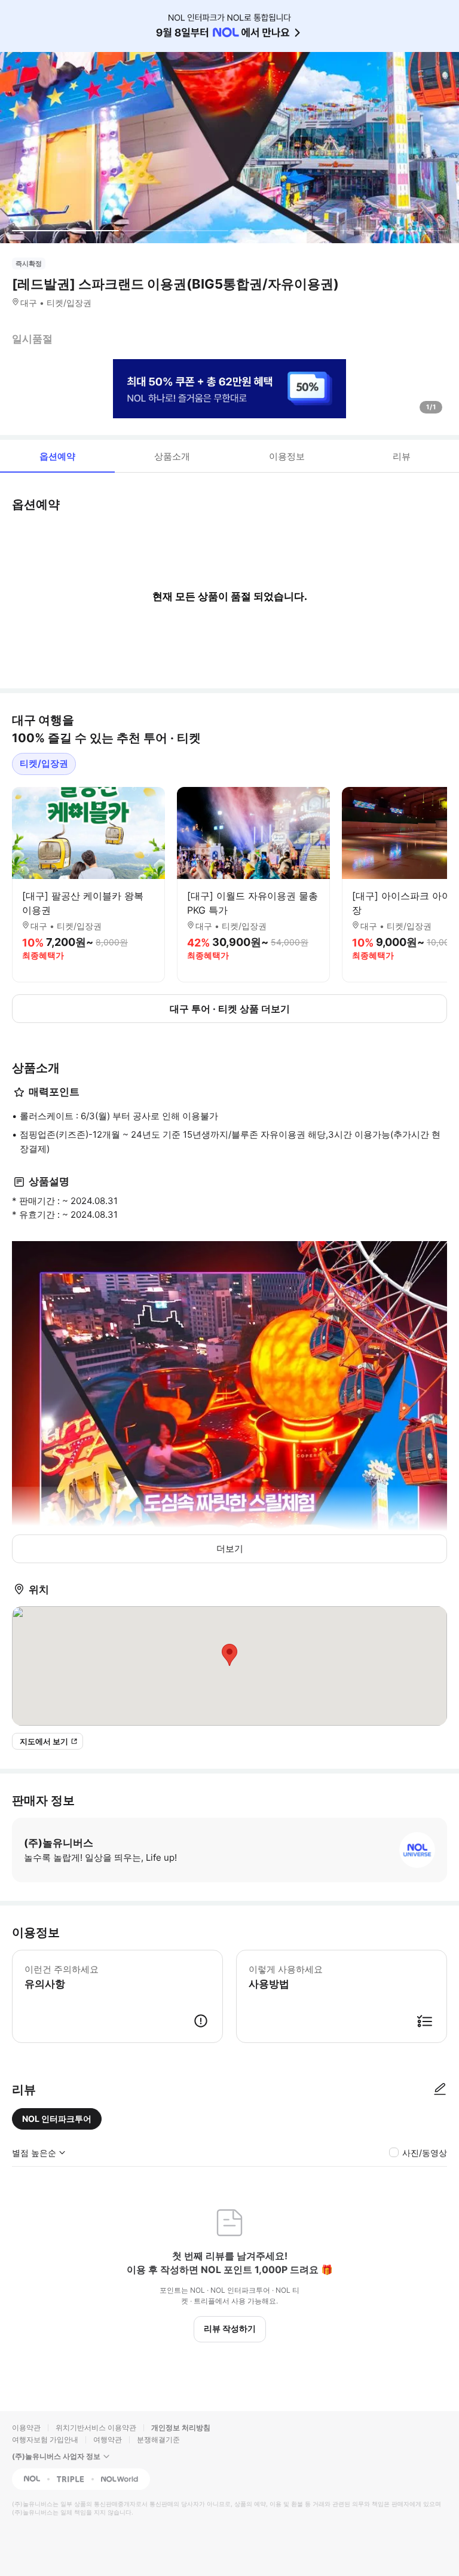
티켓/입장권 (44, 763)
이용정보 (287, 456)
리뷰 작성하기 (230, 2328)
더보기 (230, 1549)
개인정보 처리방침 (181, 2428)
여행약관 (108, 2439)
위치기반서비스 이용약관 (96, 2428)
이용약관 (26, 2428)
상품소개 (172, 456)
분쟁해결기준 (158, 2439)
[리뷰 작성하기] (440, 2090)
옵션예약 (57, 456)
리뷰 (402, 456)
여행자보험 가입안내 (45, 2439)
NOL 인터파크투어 (57, 2119)
